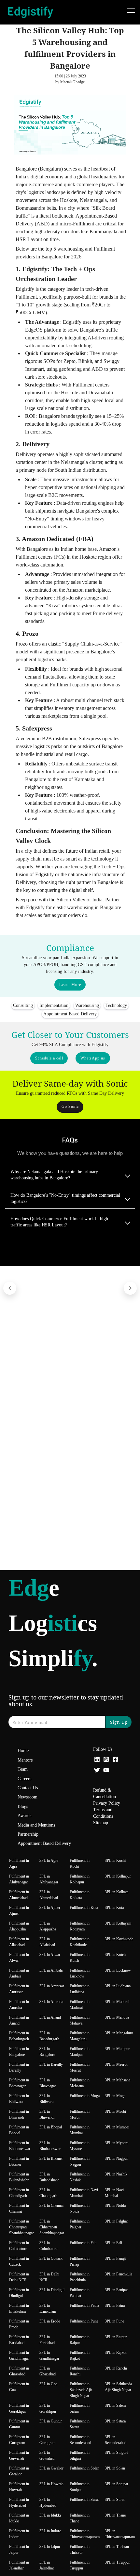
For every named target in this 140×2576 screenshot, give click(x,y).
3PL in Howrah (51, 2484)
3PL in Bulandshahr (49, 2177)
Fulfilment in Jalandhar (19, 2565)
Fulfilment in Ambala (19, 1973)
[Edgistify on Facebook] (115, 1760)
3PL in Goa (48, 2384)
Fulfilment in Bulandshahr (19, 2177)
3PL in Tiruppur (117, 2562)
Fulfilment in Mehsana (80, 2083)
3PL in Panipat (116, 2290)
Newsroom (28, 1797)
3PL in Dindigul (52, 2290)
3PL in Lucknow (118, 1970)
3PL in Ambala (51, 1970)
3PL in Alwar (50, 1955)
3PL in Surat (115, 2500)
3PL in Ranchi (116, 2368)
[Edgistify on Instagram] (106, 1760)
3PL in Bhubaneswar (50, 2146)
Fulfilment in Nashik (80, 2177)
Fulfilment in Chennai (19, 2208)
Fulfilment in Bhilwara (19, 2099)
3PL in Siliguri (116, 2453)
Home (23, 1751)
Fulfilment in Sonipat (80, 2487)
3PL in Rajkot (116, 2353)
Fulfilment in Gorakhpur (19, 2408)
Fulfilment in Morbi (80, 2114)
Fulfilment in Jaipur (19, 2550)
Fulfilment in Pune (84, 2321)
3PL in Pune (114, 2321)
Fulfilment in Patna (84, 2305)
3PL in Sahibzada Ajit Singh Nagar (118, 2387)
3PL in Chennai (51, 2206)
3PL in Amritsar (52, 1986)
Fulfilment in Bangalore (19, 2052)
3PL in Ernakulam (48, 2308)
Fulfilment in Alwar (19, 1958)
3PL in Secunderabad (116, 2440)
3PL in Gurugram (47, 2440)
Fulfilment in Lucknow (80, 1973)
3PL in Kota (114, 1908)
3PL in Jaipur (50, 2547)
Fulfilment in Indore (19, 2534)
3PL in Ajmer (50, 1908)
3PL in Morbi (115, 2111)
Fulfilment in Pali (83, 2243)
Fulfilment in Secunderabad (80, 2440)
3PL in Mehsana (118, 2080)
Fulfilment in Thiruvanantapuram (85, 2534)
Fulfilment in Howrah (19, 2487)
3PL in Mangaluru (119, 2033)
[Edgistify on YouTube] (106, 1771)
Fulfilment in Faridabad (19, 2340)
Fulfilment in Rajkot (80, 2355)
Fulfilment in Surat (84, 2500)
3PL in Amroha (51, 2002)
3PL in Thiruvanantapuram (120, 2534)
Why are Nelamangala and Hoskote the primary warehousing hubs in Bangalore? (54, 1175)
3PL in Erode (50, 2321)
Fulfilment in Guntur (19, 2424)
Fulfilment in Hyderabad (19, 2502)
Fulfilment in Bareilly (19, 2067)
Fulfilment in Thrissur (80, 2550)
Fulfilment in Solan (84, 2468)
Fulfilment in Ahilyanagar (19, 1879)
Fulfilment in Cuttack (19, 2261)
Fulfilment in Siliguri (80, 2455)
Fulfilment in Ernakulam (19, 2308)
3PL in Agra (49, 1861)
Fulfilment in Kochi (80, 1863)
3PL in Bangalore (47, 2052)
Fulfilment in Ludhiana (80, 1989)
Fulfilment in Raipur (80, 2340)
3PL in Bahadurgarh (49, 2036)
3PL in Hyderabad (48, 2502)
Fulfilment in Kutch (80, 1958)
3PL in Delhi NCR (49, 2277)
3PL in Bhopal (51, 2127)
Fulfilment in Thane (80, 2518)
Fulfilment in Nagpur (80, 2161)
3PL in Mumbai (117, 2127)
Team (23, 1769)
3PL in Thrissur (117, 2547)
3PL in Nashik (116, 2174)
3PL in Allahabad (47, 1942)
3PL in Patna (115, 2305)
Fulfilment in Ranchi (80, 2371)
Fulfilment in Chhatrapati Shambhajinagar (21, 2227)
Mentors (25, 1760)
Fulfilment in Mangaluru (80, 2036)
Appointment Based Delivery (44, 1843)
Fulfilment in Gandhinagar (19, 2355)
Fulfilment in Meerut (80, 2067)
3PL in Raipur (116, 2337)
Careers (24, 1779)
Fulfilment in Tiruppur (80, 2565)
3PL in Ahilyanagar (49, 1879)
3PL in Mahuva (117, 2017)
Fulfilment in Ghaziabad (19, 2371)
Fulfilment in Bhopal (19, 2130)
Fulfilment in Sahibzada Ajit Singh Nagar (81, 2390)
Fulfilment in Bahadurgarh (19, 2036)
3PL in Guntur (51, 2421)
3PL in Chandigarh (48, 2193)
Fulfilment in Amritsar (19, 1989)
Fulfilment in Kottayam (80, 1926)
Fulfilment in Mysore (80, 2146)
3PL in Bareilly (51, 2064)
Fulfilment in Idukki (19, 2518)
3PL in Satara (115, 2421)
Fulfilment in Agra (19, 1863)
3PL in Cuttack (51, 2258)
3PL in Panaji (115, 2258)
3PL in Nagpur (116, 2158)
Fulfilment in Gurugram (19, 2440)
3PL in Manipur (117, 2049)
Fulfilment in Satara (80, 2424)
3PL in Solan (115, 2468)
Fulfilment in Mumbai (80, 2130)
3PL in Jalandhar (47, 2565)
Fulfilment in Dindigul (19, 2293)
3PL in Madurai (117, 2002)
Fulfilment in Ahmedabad (19, 1895)
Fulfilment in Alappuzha (19, 1926)
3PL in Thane (115, 2515)
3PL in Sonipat (116, 2484)
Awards (24, 1816)
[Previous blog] (10, 1288)
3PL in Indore (50, 2531)
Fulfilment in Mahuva (80, 2020)
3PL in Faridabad (47, 2340)
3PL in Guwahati (47, 2455)
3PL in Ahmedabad (49, 1895)
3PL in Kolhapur (118, 1876)
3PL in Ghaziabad (48, 2371)
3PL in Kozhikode (119, 1939)
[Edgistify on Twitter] (97, 1771)
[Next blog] (130, 1288)
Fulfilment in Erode (19, 2324)
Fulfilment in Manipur (80, 2052)
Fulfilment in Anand (19, 2020)
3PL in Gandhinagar (49, 2355)
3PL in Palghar (116, 2221)
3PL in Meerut (116, 2064)
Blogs (23, 1806)
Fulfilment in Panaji (80, 2261)
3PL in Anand (50, 2017)
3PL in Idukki (50, 2515)
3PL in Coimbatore (48, 2246)
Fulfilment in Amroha (19, 2005)
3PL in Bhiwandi (47, 2114)
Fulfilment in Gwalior (19, 2471)
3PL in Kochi (115, 1861)
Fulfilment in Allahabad (19, 1942)
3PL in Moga (115, 2096)
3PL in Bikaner (51, 2158)
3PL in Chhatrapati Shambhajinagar (52, 2227)
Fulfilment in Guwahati (19, 2455)
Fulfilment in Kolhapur (80, 1879)
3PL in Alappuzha (48, 1926)
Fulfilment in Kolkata (80, 1895)
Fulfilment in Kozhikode (80, 1942)
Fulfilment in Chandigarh (19, 2193)
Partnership (28, 1834)
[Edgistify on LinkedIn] (97, 1760)
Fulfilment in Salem (80, 2408)
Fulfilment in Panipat (80, 2293)
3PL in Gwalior (51, 2468)
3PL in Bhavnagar (48, 2083)
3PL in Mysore (117, 2143)
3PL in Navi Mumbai (114, 2193)
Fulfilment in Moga (85, 2096)
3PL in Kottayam (118, 1923)
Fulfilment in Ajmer (19, 1911)
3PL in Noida (115, 2206)
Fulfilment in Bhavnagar (19, 2083)
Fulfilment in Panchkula (80, 2277)
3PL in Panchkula (119, 2274)
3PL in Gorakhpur (48, 2408)
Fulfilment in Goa (19, 2387)
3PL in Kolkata (117, 1892)
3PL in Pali (113, 2243)
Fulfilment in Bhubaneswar (20, 2146)
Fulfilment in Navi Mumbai (84, 2193)
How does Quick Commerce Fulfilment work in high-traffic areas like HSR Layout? (60, 1222)
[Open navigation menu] (131, 12)
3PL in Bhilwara (46, 2099)
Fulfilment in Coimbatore (19, 2246)
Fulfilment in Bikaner (19, 2161)
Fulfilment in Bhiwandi (19, 2114)
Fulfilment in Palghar (80, 2224)
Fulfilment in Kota (84, 1908)
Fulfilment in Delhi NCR (19, 2277)
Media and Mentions (36, 1825)
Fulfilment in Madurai (80, 2005)
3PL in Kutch (115, 1955)
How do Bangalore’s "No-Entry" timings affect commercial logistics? (65, 1198)
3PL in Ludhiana (118, 1986)
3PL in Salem (115, 2405)
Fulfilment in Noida (80, 2208)
